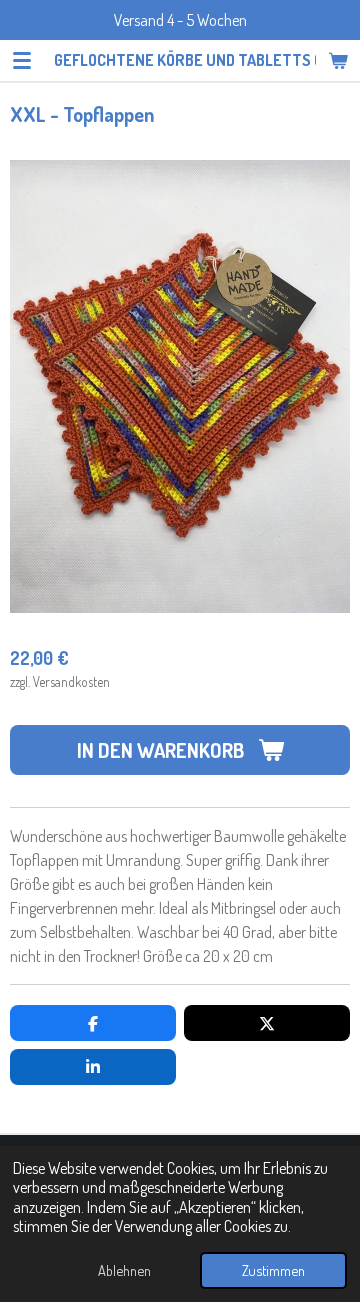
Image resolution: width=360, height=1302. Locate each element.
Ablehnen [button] (124, 1270)
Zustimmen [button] (273, 1270)
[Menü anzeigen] (22, 60)
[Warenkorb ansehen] (338, 60)
